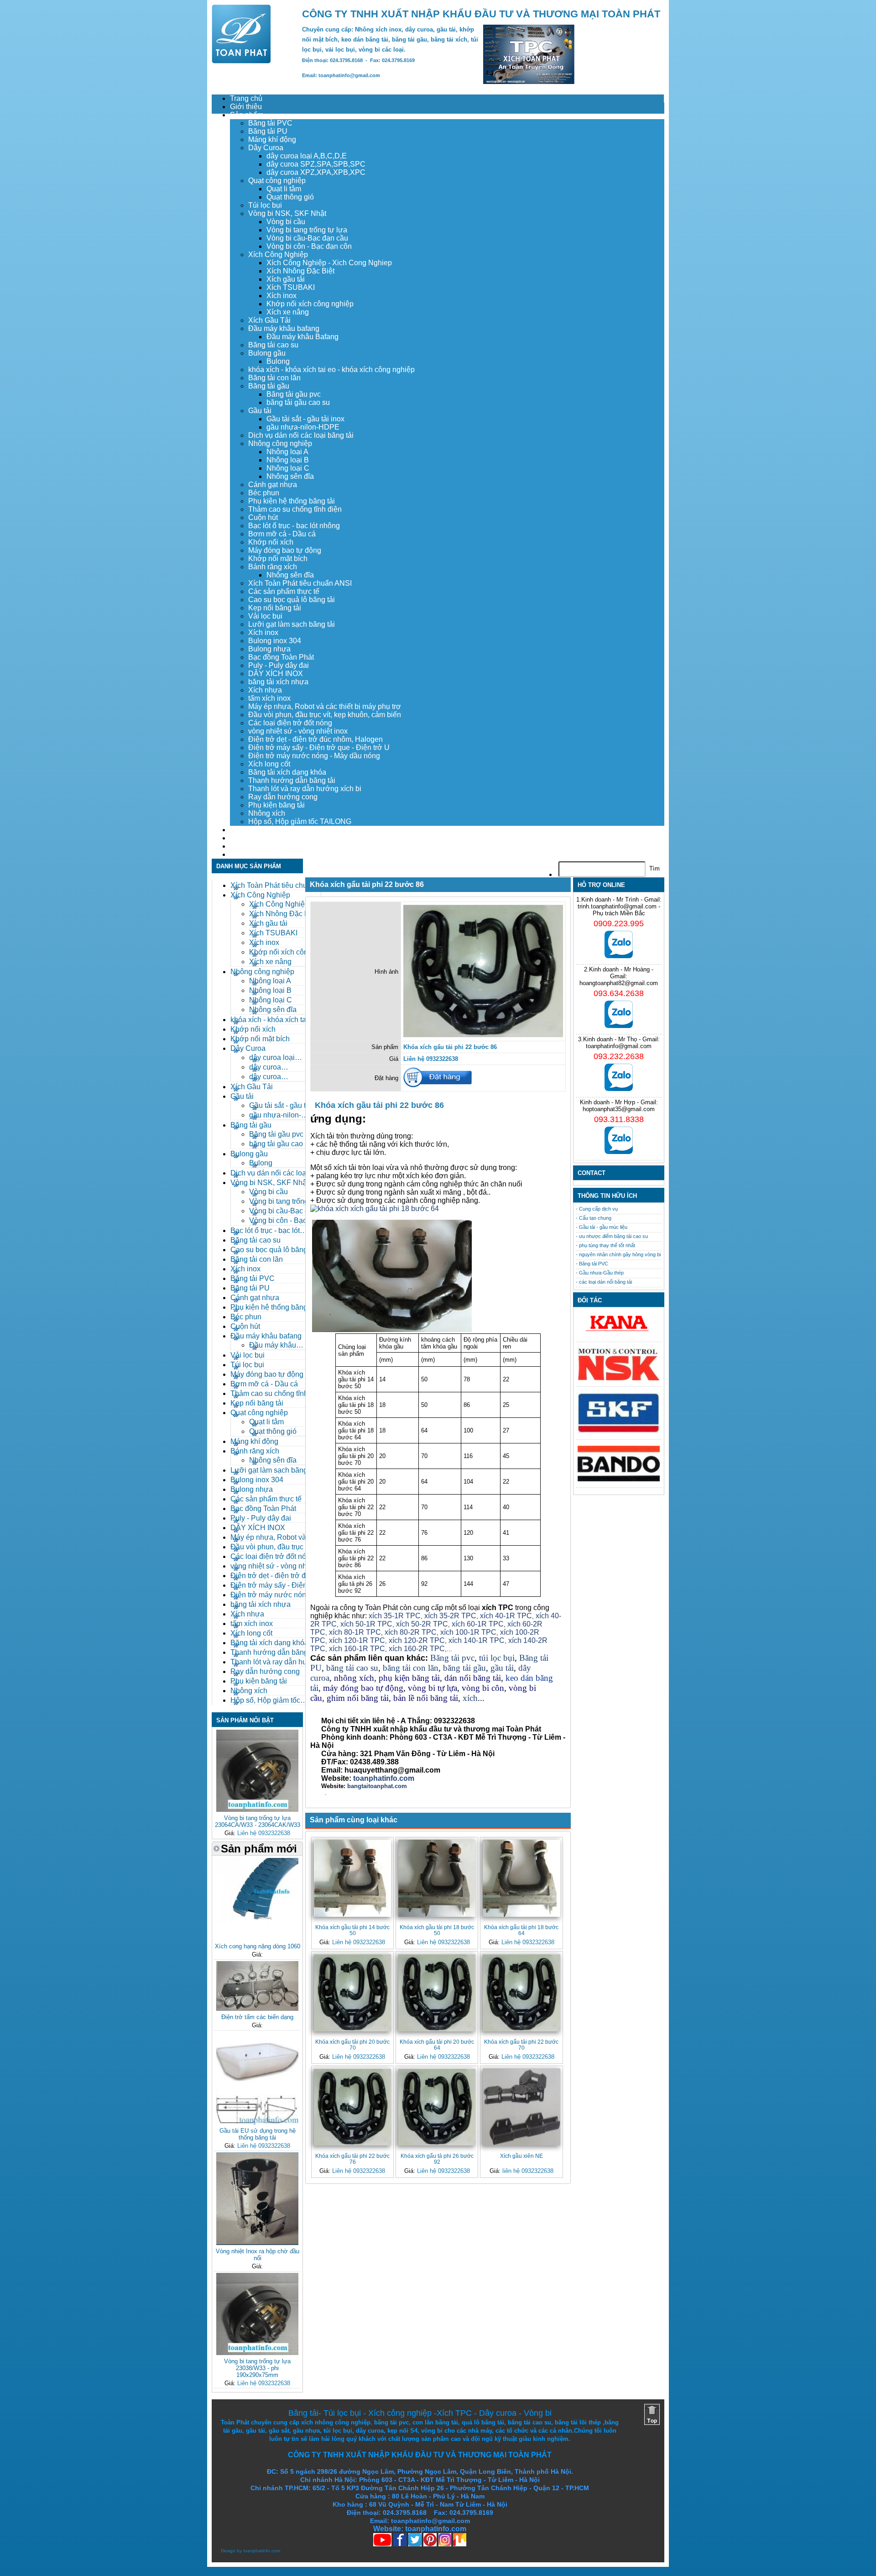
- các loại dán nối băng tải (604, 1282)
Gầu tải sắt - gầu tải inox (305, 419)
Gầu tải (260, 411)
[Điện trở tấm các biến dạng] (257, 2009)
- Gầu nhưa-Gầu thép (600, 1273)
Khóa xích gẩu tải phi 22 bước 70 (521, 2045)
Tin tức (241, 846)
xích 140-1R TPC (477, 1640)
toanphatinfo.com (262, 2551)
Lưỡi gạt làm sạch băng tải (292, 624)
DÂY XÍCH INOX (276, 674)
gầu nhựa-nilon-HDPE (303, 427)
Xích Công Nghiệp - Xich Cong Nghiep (329, 263)
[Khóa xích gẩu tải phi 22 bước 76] (352, 2107)
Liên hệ (242, 854)
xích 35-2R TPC (450, 1616)
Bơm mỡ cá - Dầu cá (282, 534)
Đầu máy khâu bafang (284, 328)
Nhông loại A (287, 452)
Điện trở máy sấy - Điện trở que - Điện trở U (319, 748)
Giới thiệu (246, 107)
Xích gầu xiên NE (521, 2156)
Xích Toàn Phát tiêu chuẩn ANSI (300, 583)
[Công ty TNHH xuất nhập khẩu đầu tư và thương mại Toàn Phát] (241, 61)
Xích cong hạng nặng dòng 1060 (258, 1946)
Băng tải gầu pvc (294, 394)
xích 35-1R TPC (395, 1616)
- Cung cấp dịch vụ (597, 1209)
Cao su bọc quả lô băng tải (292, 600)
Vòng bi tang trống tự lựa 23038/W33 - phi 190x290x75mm (257, 2368)
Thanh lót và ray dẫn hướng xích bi (305, 789)
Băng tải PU (268, 131)
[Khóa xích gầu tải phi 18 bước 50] (437, 1878)
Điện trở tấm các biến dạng (257, 2017)
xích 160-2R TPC (417, 1649)
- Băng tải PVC (592, 1264)
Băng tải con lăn (274, 378)
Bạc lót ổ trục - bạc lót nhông (294, 526)
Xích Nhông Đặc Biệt (300, 271)
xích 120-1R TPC (356, 1640)
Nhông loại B (288, 460)
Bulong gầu (267, 353)
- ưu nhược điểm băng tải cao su (612, 1236)
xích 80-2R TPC (411, 1632)
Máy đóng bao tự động (285, 550)
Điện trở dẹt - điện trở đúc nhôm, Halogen (315, 739)
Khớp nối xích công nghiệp (310, 304)
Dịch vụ (242, 830)
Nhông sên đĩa (290, 476)
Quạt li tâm (284, 189)
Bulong (278, 361)
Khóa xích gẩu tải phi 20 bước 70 (352, 2045)
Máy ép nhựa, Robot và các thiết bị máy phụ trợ (325, 706)
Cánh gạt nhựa (273, 485)
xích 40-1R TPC (506, 1616)
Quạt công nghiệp (277, 181)
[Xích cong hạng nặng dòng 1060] (257, 1938)
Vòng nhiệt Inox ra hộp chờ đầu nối (258, 2255)
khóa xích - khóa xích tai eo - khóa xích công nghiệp (331, 370)
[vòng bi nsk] (619, 1378)
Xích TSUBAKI (291, 287)
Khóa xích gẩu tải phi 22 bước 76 (352, 2159)
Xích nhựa (265, 690)
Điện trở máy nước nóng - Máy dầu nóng (314, 756)
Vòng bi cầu (286, 222)
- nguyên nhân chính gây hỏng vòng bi (618, 1254)
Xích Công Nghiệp (278, 254)
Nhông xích (267, 813)
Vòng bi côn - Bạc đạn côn (309, 246)
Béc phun (264, 493)
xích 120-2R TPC (417, 1640)
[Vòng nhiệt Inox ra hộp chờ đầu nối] (257, 2243)
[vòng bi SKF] (619, 1431)
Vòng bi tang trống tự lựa (307, 230)
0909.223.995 (619, 923)
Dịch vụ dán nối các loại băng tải (301, 435)
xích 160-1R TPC (357, 1649)
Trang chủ (246, 98)
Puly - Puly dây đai (279, 665)
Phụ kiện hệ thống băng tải (292, 501)
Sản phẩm (247, 115)
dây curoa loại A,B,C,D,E (307, 156)
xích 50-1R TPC (366, 1624)
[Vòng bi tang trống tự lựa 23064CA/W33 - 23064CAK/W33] (257, 1810)
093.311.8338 (619, 1119)
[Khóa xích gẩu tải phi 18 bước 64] (521, 1878)
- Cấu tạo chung (594, 1218)
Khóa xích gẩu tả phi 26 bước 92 (437, 2159)
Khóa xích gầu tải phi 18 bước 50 (437, 1930)
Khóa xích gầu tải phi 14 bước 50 (352, 1930)
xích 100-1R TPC (468, 1632)
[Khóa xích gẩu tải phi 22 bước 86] (483, 1035)
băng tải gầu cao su (298, 402)
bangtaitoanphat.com (377, 1786)
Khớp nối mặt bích (278, 559)
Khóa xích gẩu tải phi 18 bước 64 (521, 1930)
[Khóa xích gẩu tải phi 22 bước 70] (521, 1992)
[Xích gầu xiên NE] (521, 2107)
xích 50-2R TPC (422, 1624)
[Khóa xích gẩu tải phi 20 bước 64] (437, 1992)
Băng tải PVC (270, 123)
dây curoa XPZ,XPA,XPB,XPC (316, 172)
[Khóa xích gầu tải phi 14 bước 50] (352, 1878)
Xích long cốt (269, 764)
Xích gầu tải (286, 279)
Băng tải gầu (269, 386)
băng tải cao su (352, 1668)
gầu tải (502, 1668)
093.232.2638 (619, 1056)
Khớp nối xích (271, 542)
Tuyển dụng (249, 838)
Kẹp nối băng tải (275, 608)
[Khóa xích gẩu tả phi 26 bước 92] (437, 2107)
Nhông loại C (288, 468)
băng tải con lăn (411, 1668)
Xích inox (282, 296)
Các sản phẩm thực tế (284, 591)
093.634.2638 (619, 993)
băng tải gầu (464, 1668)
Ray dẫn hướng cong (283, 797)
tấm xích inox (269, 698)
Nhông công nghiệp (280, 443)
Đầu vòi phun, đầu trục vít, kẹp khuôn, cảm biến (325, 715)
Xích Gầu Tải (269, 320)
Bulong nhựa (269, 649)
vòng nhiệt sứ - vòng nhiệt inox (298, 731)
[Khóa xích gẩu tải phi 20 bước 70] (352, 1992)
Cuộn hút (263, 517)
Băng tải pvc (452, 1658)
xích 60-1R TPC (478, 1624)
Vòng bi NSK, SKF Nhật (287, 213)
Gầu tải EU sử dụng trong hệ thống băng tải (258, 2134)
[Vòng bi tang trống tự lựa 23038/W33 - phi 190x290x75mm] (257, 2353)
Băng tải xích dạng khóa (287, 772)
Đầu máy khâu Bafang (302, 337)
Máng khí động (272, 139)
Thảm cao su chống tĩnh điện (295, 509)
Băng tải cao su (273, 345)
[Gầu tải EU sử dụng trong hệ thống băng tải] (257, 2122)
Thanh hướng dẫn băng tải (292, 780)
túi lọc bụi (497, 1658)
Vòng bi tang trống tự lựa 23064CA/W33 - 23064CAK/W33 (258, 1821)
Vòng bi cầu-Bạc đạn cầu (307, 238)
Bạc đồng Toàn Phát (281, 657)
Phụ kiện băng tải (276, 805)
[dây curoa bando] (619, 1479)
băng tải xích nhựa (278, 682)
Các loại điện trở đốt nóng (290, 723)
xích (470, 1698)
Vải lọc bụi (265, 616)
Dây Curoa (266, 148)
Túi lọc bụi (265, 205)
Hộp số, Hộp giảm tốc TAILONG (300, 821)
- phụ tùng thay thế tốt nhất (605, 1245)
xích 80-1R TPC (355, 1632)
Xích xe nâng (288, 312)
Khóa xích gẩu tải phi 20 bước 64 (437, 2045)
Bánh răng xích (273, 567)
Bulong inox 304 (275, 641)
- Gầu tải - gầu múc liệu (602, 1227)
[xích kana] (619, 1334)
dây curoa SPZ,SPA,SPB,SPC (316, 164)
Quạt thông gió (290, 197)
